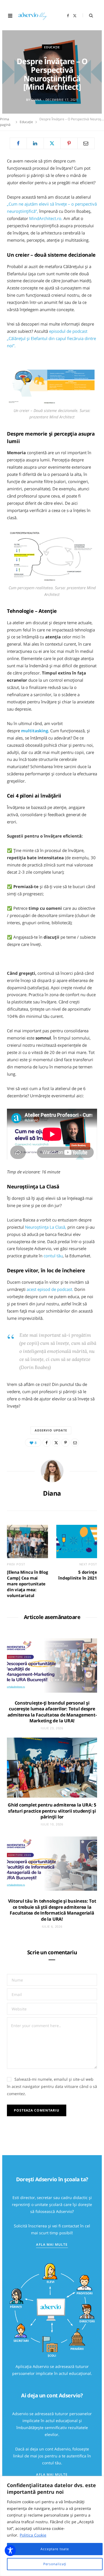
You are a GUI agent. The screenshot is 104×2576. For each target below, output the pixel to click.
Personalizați (55, 2564)
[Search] (88, 15)
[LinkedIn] (35, 143)
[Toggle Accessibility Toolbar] (10, 2550)
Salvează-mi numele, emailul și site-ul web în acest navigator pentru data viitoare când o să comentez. (52, 2086)
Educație (52, 47)
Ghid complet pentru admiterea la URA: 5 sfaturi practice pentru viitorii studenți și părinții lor (52, 1811)
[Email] (86, 143)
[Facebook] (18, 143)
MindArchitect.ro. (46, 218)
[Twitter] (52, 143)
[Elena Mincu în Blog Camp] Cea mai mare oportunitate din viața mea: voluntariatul (27, 1584)
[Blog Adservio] (35, 16)
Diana (36, 100)
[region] (52, 2526)
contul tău (53, 1256)
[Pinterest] (69, 143)
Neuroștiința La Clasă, (46, 1227)
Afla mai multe (52, 2244)
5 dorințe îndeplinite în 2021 (78, 1575)
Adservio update (51, 1430)
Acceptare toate (55, 2549)
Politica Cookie (33, 2535)
